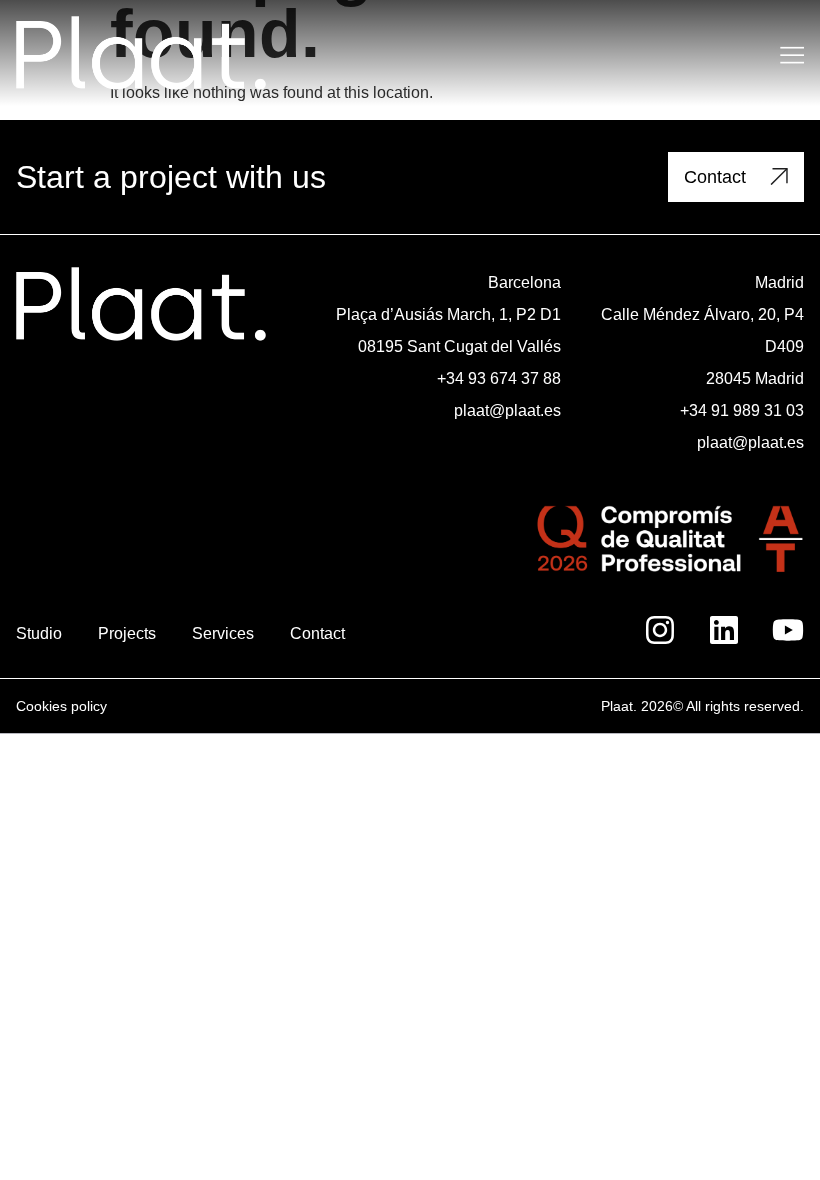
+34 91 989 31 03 (742, 410)
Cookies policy (61, 706)
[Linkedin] (724, 630)
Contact (317, 633)
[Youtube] (788, 630)
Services (223, 633)
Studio (39, 633)
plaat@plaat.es (507, 410)
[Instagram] (660, 630)
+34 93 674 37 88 (499, 378)
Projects (127, 633)
